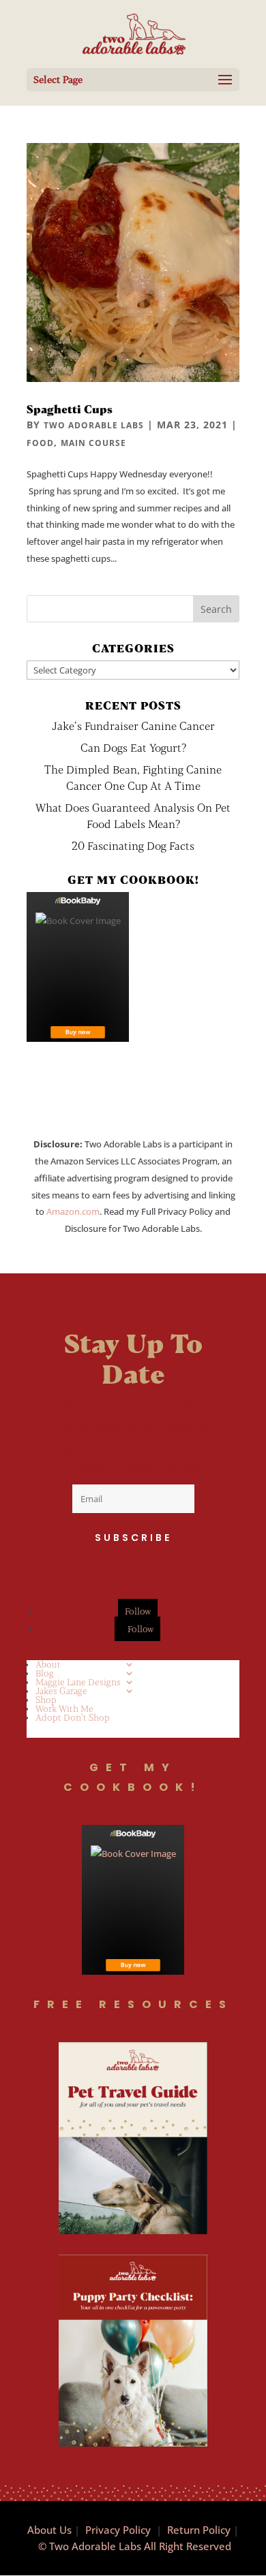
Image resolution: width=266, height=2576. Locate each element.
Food (40, 443)
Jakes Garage (61, 1691)
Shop (46, 1700)
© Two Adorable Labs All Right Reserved (135, 2546)
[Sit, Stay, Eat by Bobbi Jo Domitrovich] (78, 967)
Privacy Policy (118, 2530)
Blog (45, 1673)
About (48, 1664)
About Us (49, 2530)
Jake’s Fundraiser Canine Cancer (133, 726)
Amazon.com (73, 1211)
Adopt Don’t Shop (73, 1717)
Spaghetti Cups (70, 409)
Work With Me (64, 1708)
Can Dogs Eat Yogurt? (133, 747)
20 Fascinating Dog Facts (133, 845)
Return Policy (199, 2530)
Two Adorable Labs (94, 425)
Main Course (93, 443)
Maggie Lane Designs (78, 1682)
